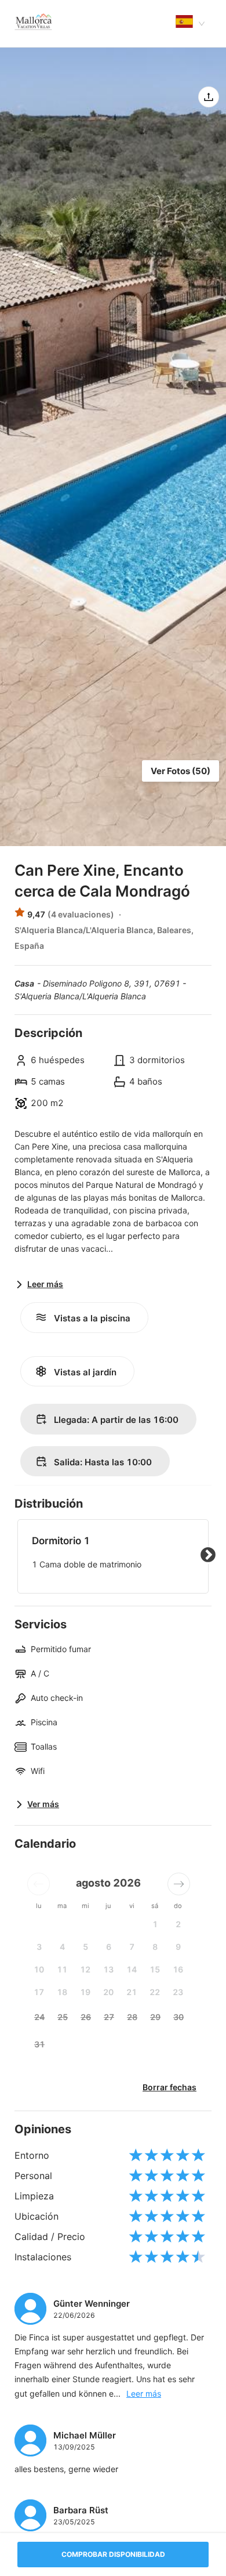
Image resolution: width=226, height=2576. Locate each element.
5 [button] (85, 1947)
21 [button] (132, 1992)
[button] (39, 1884)
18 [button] (62, 1992)
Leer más (144, 2393)
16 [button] (178, 1969)
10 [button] (39, 1969)
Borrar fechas (170, 2087)
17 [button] (39, 1992)
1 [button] (155, 1924)
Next (208, 1555)
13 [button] (108, 1969)
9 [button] (178, 1947)
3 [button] (39, 1947)
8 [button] (155, 1947)
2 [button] (178, 1924)
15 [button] (155, 1969)
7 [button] (132, 1947)
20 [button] (108, 1992)
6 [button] (109, 1947)
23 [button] (178, 1992)
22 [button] (155, 1992)
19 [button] (85, 1992)
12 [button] (85, 1969)
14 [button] (132, 1969)
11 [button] (62, 1969)
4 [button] (62, 1947)
